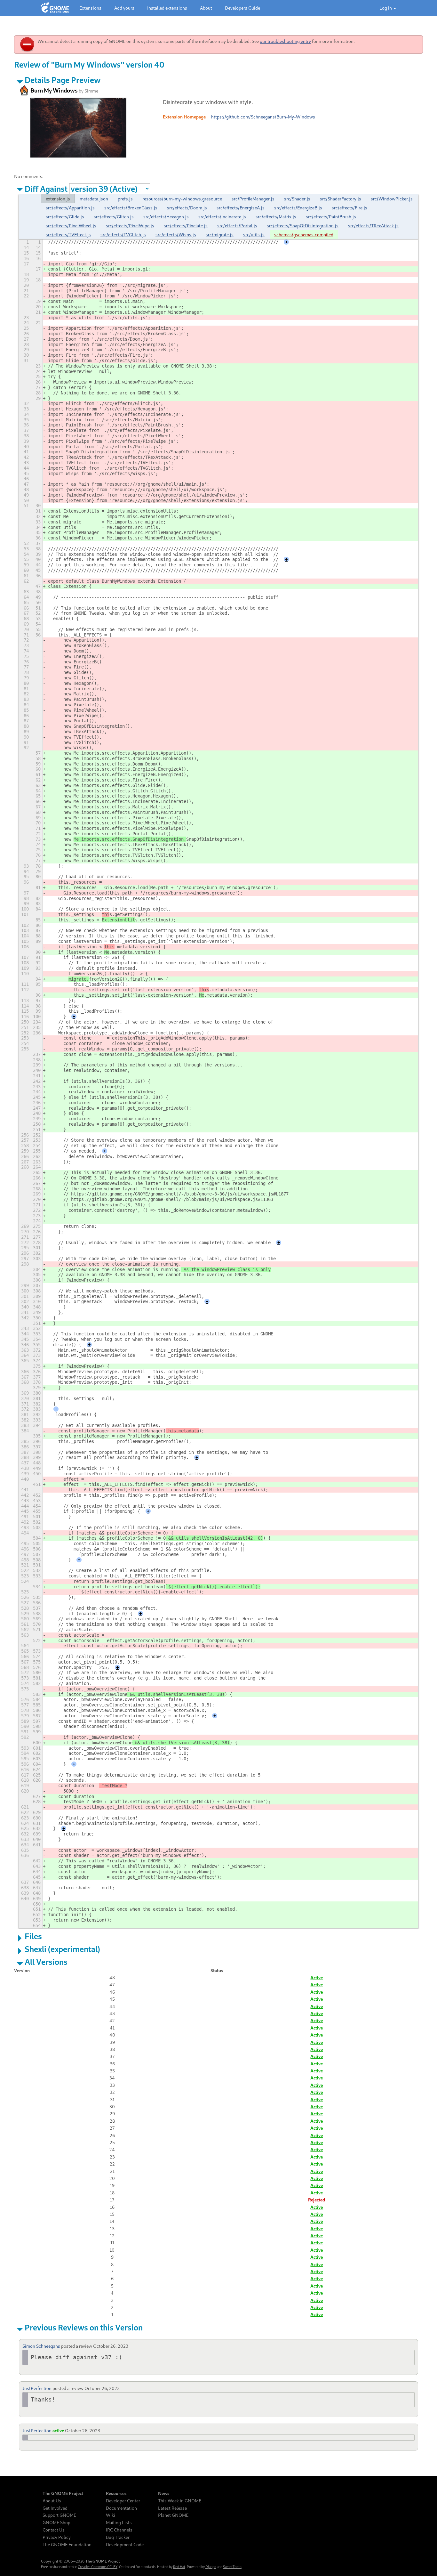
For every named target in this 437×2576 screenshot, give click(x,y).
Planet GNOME (173, 2515)
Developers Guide (242, 8)
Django (211, 2567)
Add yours (124, 8)
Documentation (121, 2508)
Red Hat (179, 2567)
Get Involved (55, 2508)
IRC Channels (119, 2530)
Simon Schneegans (41, 2346)
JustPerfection (37, 2388)
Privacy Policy (57, 2537)
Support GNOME (59, 2515)
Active (317, 1977)
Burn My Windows (54, 90)
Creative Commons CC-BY (98, 2567)
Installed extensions (167, 8)
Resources (116, 2493)
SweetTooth (232, 2567)
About (206, 8)
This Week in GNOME (180, 2501)
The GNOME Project (63, 2493)
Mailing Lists (119, 2523)
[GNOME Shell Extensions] (55, 8)
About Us (52, 2501)
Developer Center (123, 2501)
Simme (91, 91)
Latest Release (172, 2508)
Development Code (125, 2545)
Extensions (90, 8)
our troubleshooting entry (285, 41)
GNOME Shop (56, 2523)
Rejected (317, 2200)
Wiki (111, 2515)
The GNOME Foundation (67, 2545)
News (164, 2493)
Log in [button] (386, 8)
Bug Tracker (118, 2537)
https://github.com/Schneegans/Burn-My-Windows (263, 117)
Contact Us (54, 2530)
